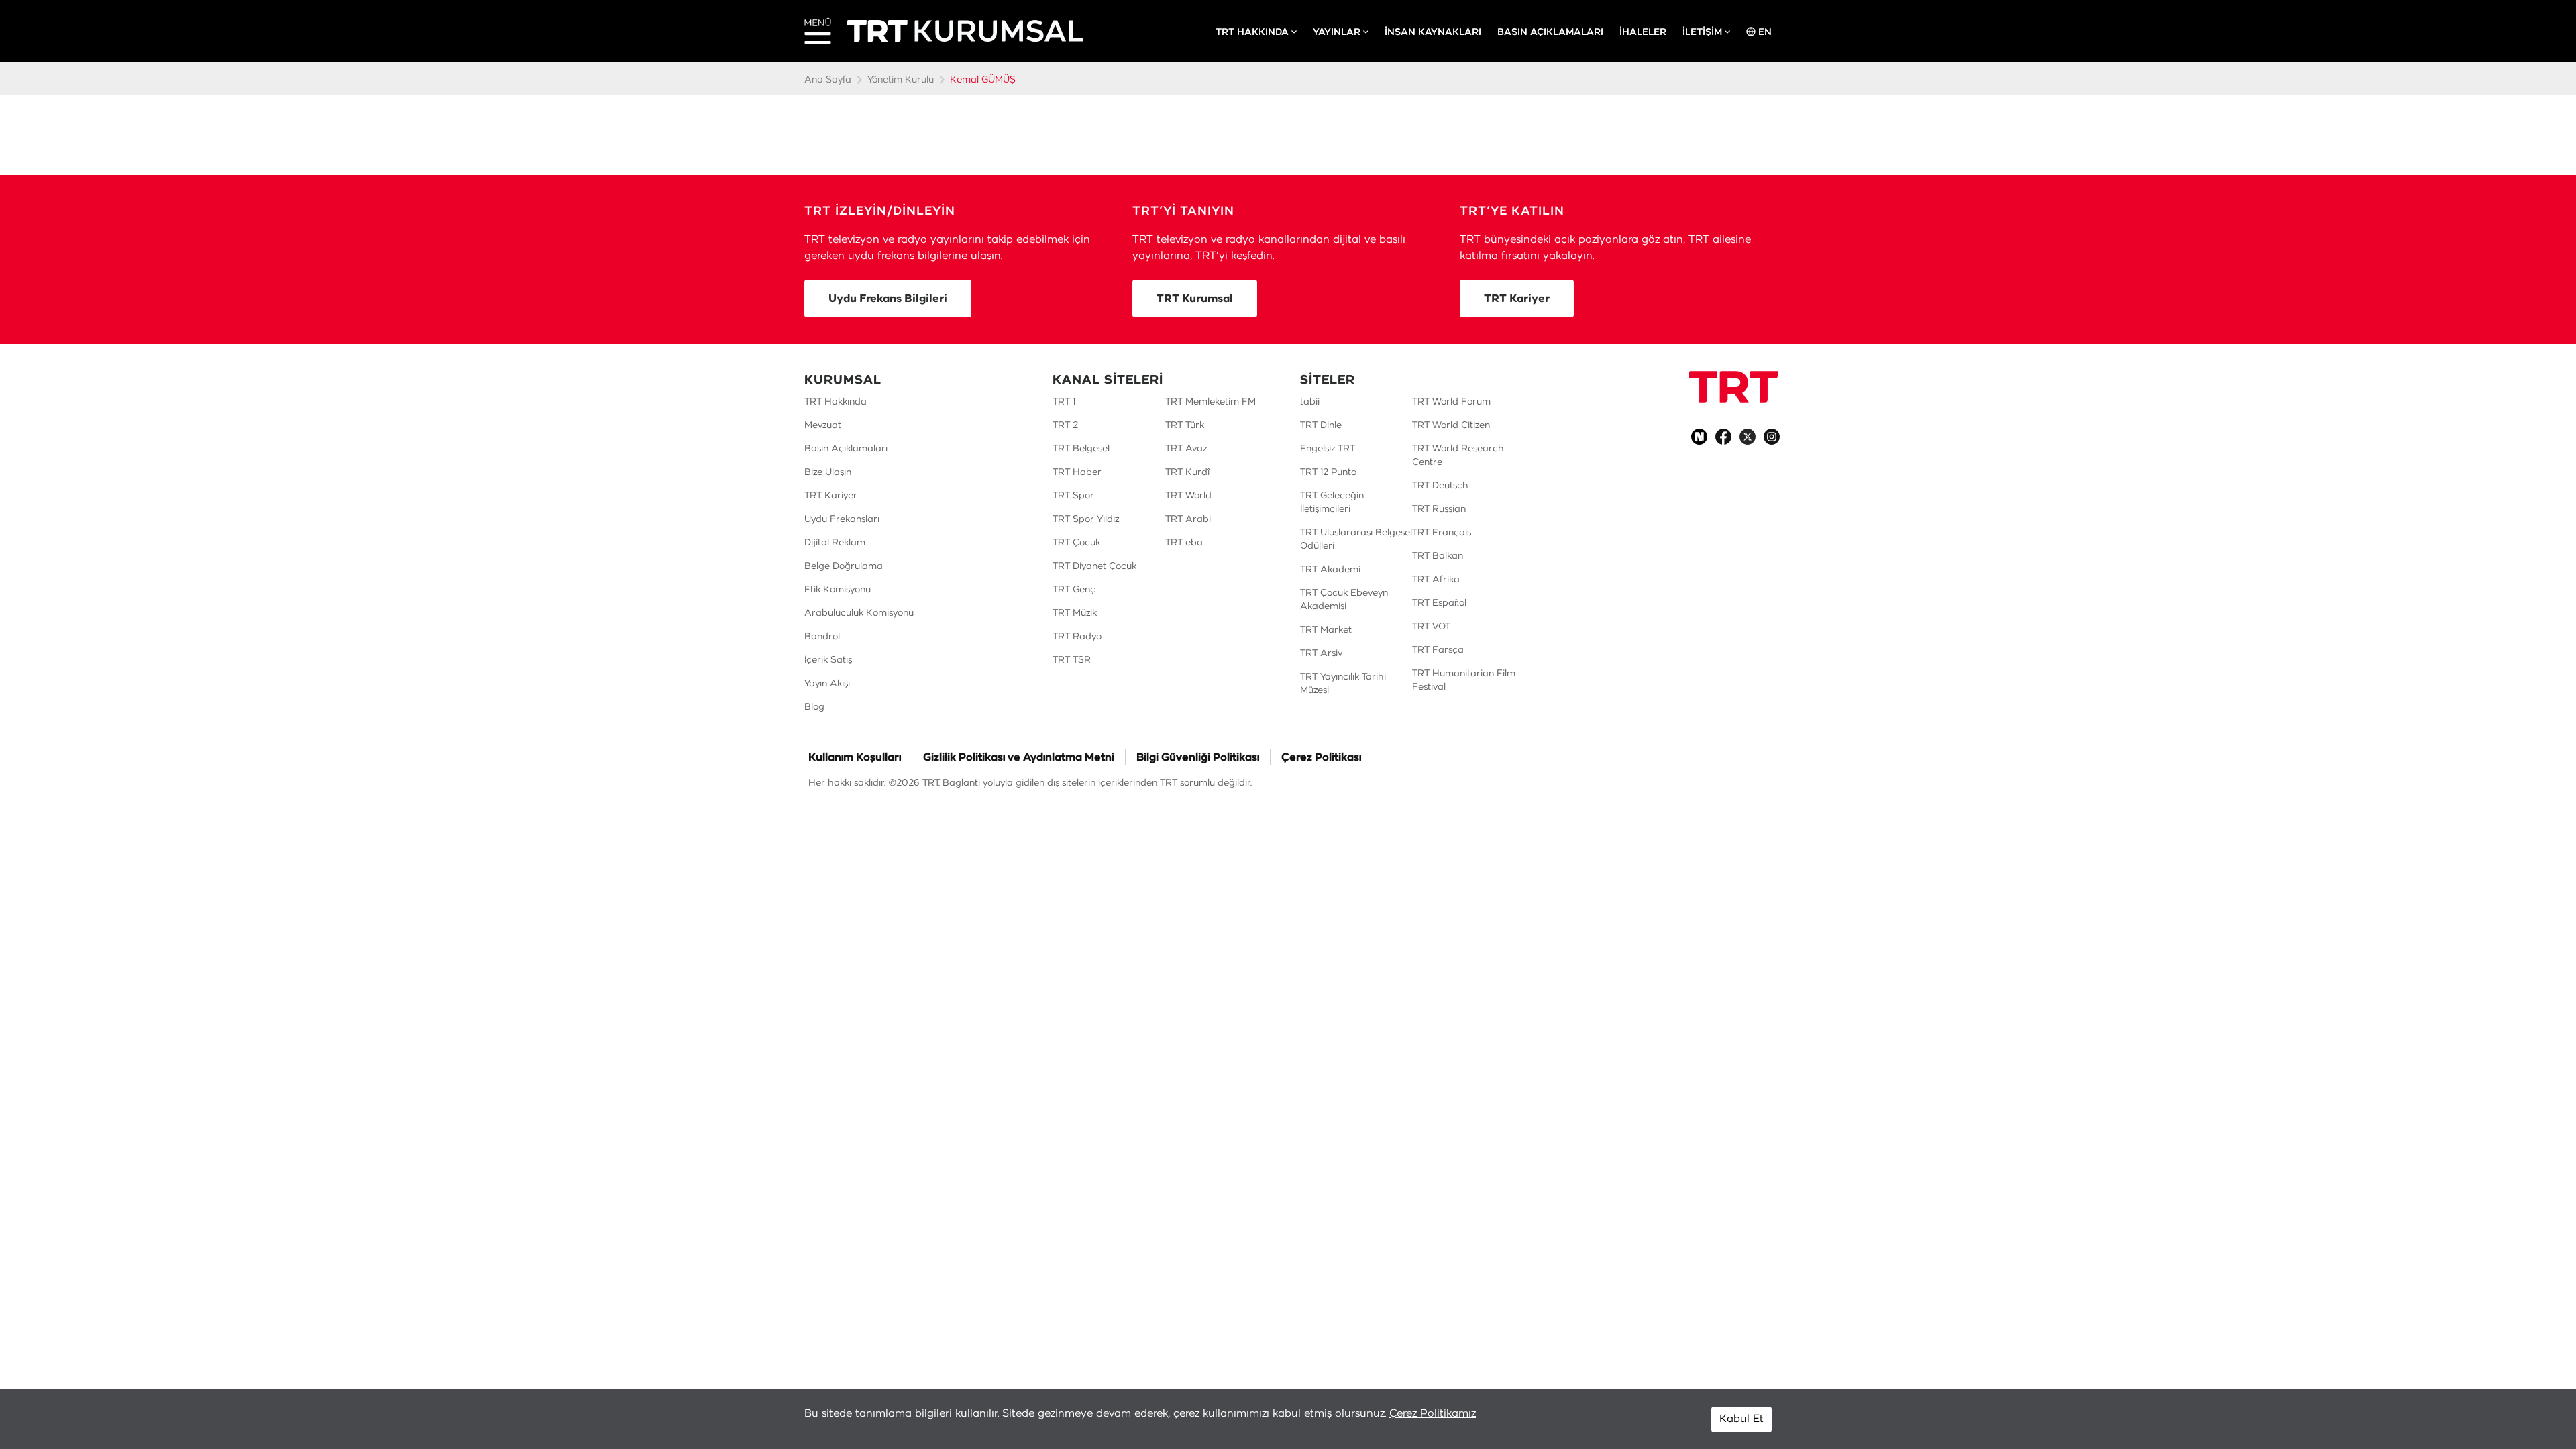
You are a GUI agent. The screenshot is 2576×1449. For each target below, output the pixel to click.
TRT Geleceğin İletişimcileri (1332, 502)
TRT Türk (1185, 425)
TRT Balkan (1438, 556)
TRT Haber (1077, 472)
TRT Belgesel (1081, 449)
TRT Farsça (1438, 650)
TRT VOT (1431, 627)
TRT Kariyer (1517, 299)
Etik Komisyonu (838, 590)
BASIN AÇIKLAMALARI (1550, 32)
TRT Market (1326, 630)
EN (1764, 32)
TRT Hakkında (836, 402)
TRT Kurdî (1187, 472)
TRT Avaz (1186, 449)
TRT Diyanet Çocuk (1094, 566)
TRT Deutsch (1440, 486)
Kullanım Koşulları (855, 757)
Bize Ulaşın (828, 472)
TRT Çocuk (1076, 543)
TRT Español (1439, 603)
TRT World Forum (1451, 402)
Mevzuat (823, 425)
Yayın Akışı (827, 684)
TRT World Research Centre (1458, 455)
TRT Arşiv (1321, 653)
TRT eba (1184, 543)
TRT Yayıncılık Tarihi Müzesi (1343, 684)
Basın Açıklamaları (846, 449)
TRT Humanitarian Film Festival (1464, 680)
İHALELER (1643, 32)
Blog (814, 707)
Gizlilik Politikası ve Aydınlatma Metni (1019, 757)
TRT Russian (1439, 509)
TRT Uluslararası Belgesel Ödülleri (1356, 539)
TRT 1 (1064, 402)
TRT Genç (1074, 590)
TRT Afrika (1436, 580)
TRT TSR (1072, 660)
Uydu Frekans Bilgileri (888, 299)
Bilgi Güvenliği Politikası (1198, 757)
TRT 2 (1065, 425)
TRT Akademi (1330, 570)
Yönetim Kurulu (901, 80)
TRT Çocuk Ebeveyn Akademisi (1344, 600)
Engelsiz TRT (1328, 449)
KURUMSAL (843, 380)
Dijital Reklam (835, 543)
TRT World (1188, 496)
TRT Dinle (1321, 425)
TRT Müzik (1075, 613)
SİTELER (1328, 380)
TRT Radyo (1077, 637)
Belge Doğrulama (844, 566)
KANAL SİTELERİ (1108, 380)
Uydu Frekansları (842, 519)
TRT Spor (1073, 496)
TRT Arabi (1188, 519)
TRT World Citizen (1451, 425)
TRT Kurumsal (1195, 299)
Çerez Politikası (1321, 757)
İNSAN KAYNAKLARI (1433, 32)
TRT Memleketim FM (1211, 402)
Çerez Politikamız (1433, 1413)
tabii (1310, 402)
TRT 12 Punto (1328, 472)
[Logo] (1733, 387)
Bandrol (822, 637)
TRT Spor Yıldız (1086, 519)
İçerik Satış (828, 660)
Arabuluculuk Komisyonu (859, 613)
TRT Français (1442, 533)
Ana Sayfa (828, 80)
